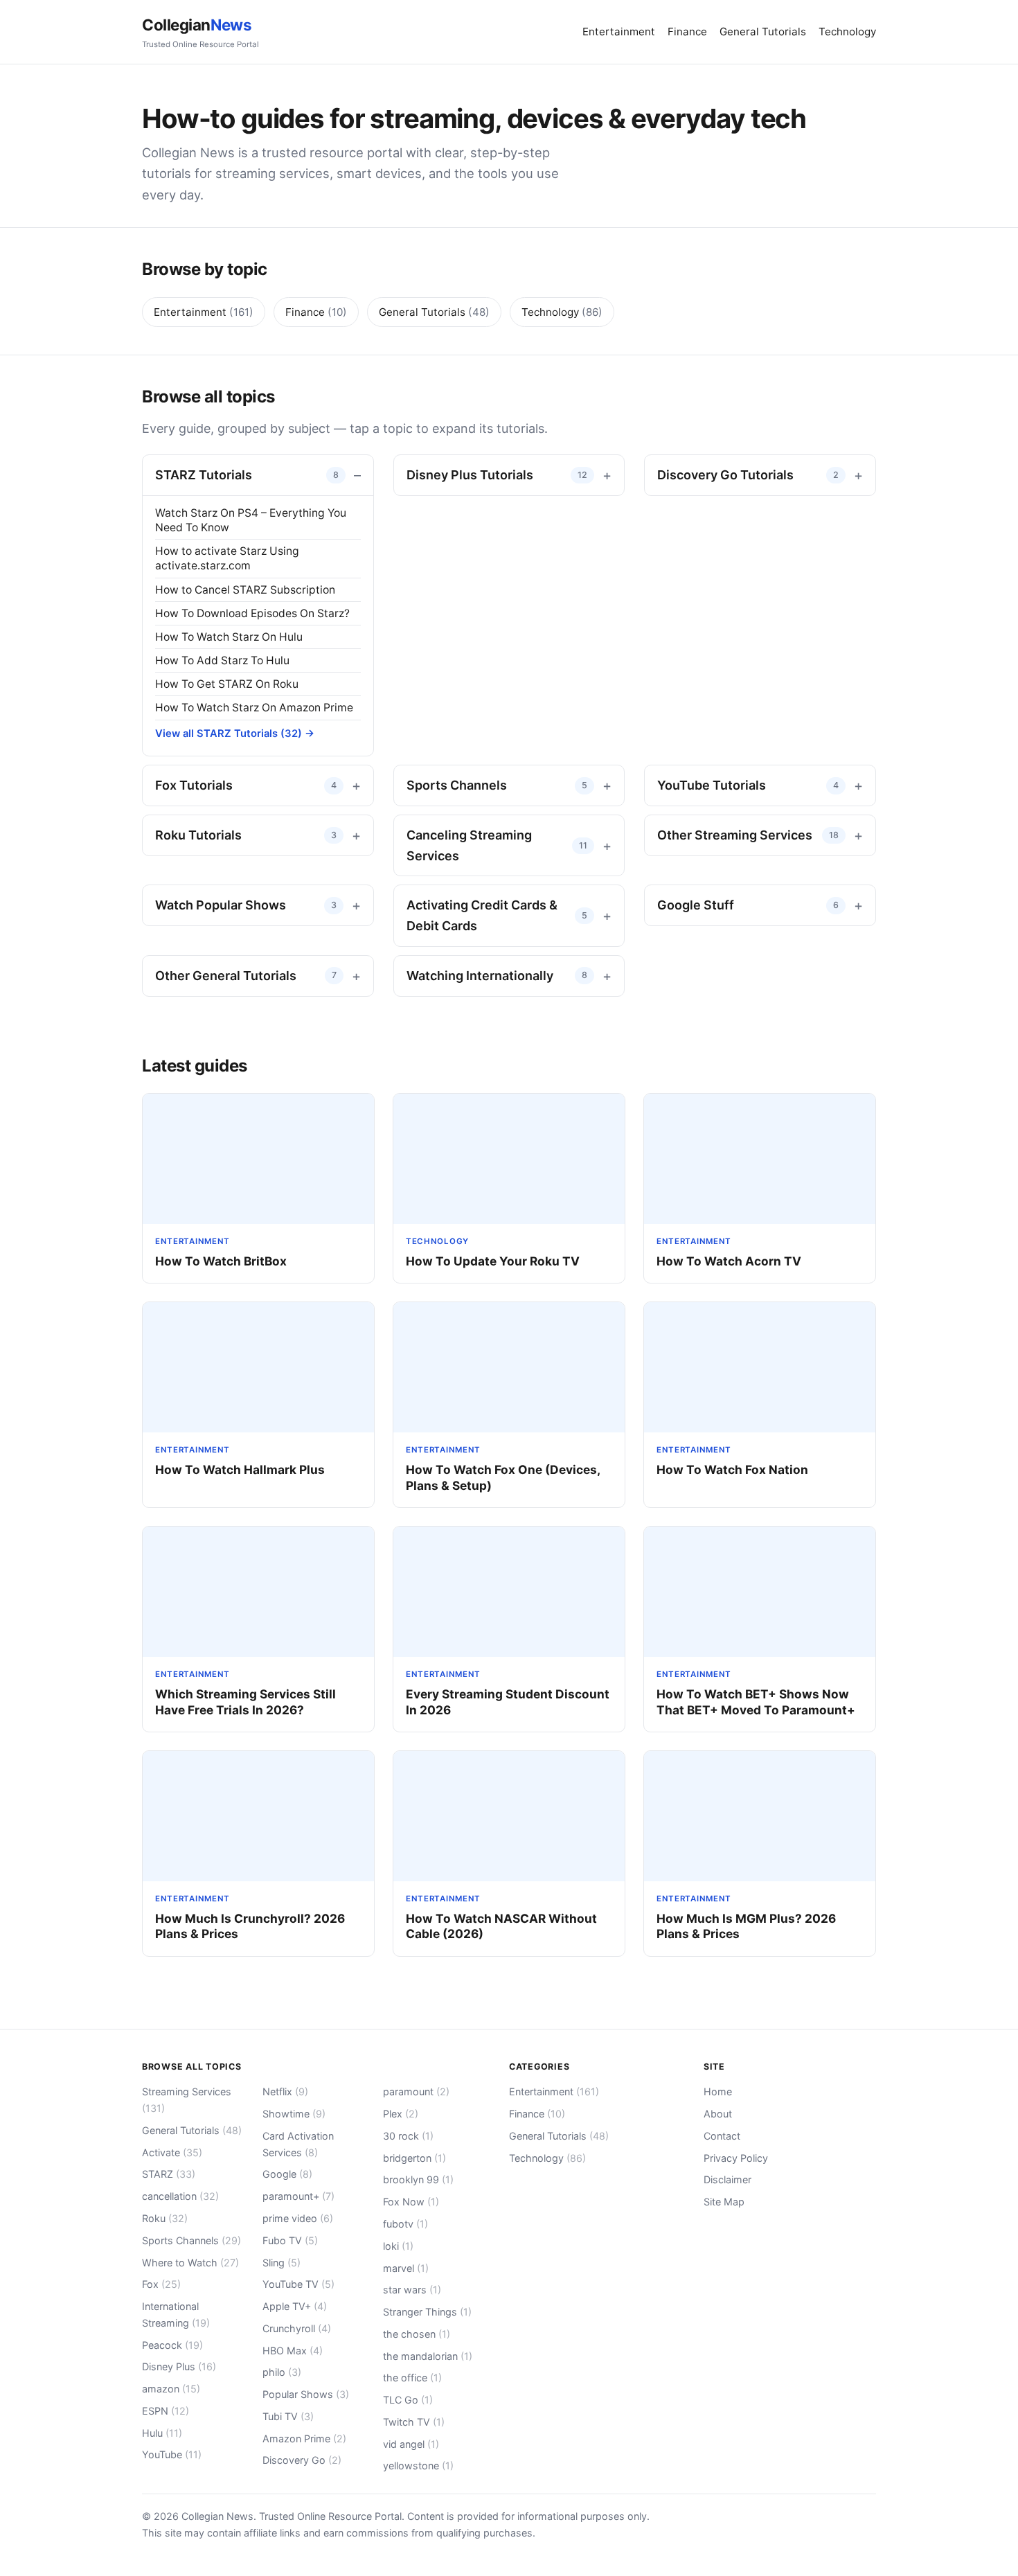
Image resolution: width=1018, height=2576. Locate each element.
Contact (722, 2136)
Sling (282, 2263)
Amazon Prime (304, 2439)
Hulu (162, 2433)
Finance (687, 32)
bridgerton (414, 2158)
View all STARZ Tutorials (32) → (235, 734)
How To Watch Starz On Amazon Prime (254, 708)
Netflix (285, 2091)
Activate (172, 2152)
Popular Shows (306, 2394)
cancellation (180, 2196)
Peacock (172, 2345)
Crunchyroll (297, 2328)
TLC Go (408, 2400)
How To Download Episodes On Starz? (252, 613)
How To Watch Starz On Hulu (229, 637)
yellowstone (418, 2466)
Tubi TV (288, 2416)
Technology (847, 32)
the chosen (417, 2334)
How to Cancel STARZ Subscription (245, 590)
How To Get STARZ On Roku (227, 684)
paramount (416, 2091)
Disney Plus (179, 2366)
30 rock (408, 2136)
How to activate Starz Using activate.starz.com (227, 558)
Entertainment (619, 32)
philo (282, 2372)
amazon (171, 2389)
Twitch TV (414, 2422)
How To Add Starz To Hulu (222, 660)
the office (412, 2378)
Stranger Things (427, 2312)
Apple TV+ (295, 2306)
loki (398, 2246)
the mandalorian (428, 2356)
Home (718, 2091)
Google (287, 2174)
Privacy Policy (736, 2158)
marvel (406, 2268)
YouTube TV (298, 2284)
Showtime (294, 2114)
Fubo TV (290, 2240)
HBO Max (293, 2351)
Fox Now (411, 2202)
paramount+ (298, 2196)
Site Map (724, 2202)
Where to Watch (190, 2263)
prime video (298, 2218)
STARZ (169, 2174)
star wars (412, 2290)
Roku (165, 2218)
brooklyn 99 (418, 2179)
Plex (401, 2114)
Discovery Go (302, 2460)
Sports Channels (191, 2240)
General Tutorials (763, 32)
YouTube (172, 2454)
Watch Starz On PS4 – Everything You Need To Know (251, 520)
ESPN (166, 2411)
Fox (161, 2284)
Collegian (200, 32)
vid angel (411, 2444)
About (718, 2114)
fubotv (405, 2224)
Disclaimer (727, 2179)
